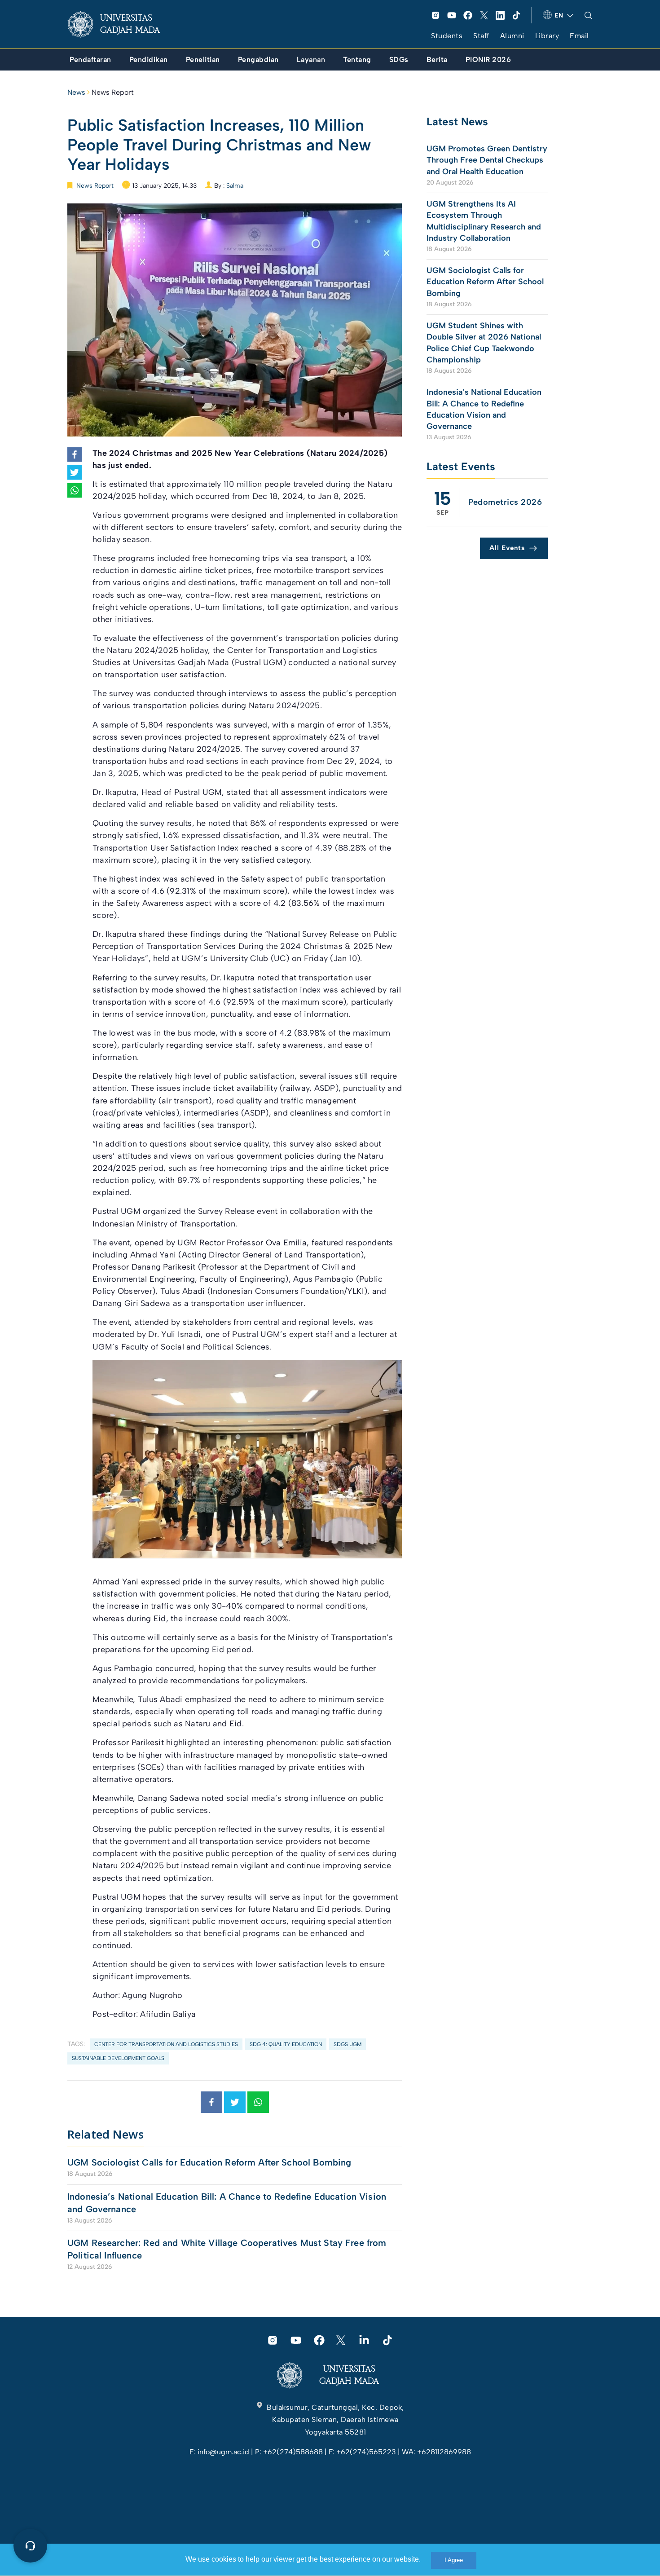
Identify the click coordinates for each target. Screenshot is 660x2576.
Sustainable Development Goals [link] (118, 2058)
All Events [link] (507, 548)
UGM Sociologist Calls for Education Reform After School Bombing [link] (209, 2162)
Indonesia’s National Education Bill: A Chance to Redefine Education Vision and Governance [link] (227, 2203)
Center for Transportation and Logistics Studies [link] (166, 2044)
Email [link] (579, 36)
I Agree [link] (454, 2560)
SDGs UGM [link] (348, 2044)
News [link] (76, 92)
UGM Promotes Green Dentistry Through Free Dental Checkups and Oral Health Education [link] (487, 160)
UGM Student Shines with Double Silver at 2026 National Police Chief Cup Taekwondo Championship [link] (484, 343)
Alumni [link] (512, 36)
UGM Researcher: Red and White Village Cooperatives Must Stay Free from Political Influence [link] (227, 2249)
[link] (121, 24)
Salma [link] (235, 186)
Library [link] (547, 36)
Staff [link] (481, 36)
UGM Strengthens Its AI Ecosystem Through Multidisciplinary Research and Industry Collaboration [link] (484, 221)
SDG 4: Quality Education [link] (286, 2044)
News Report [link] (113, 92)
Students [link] (447, 36)
